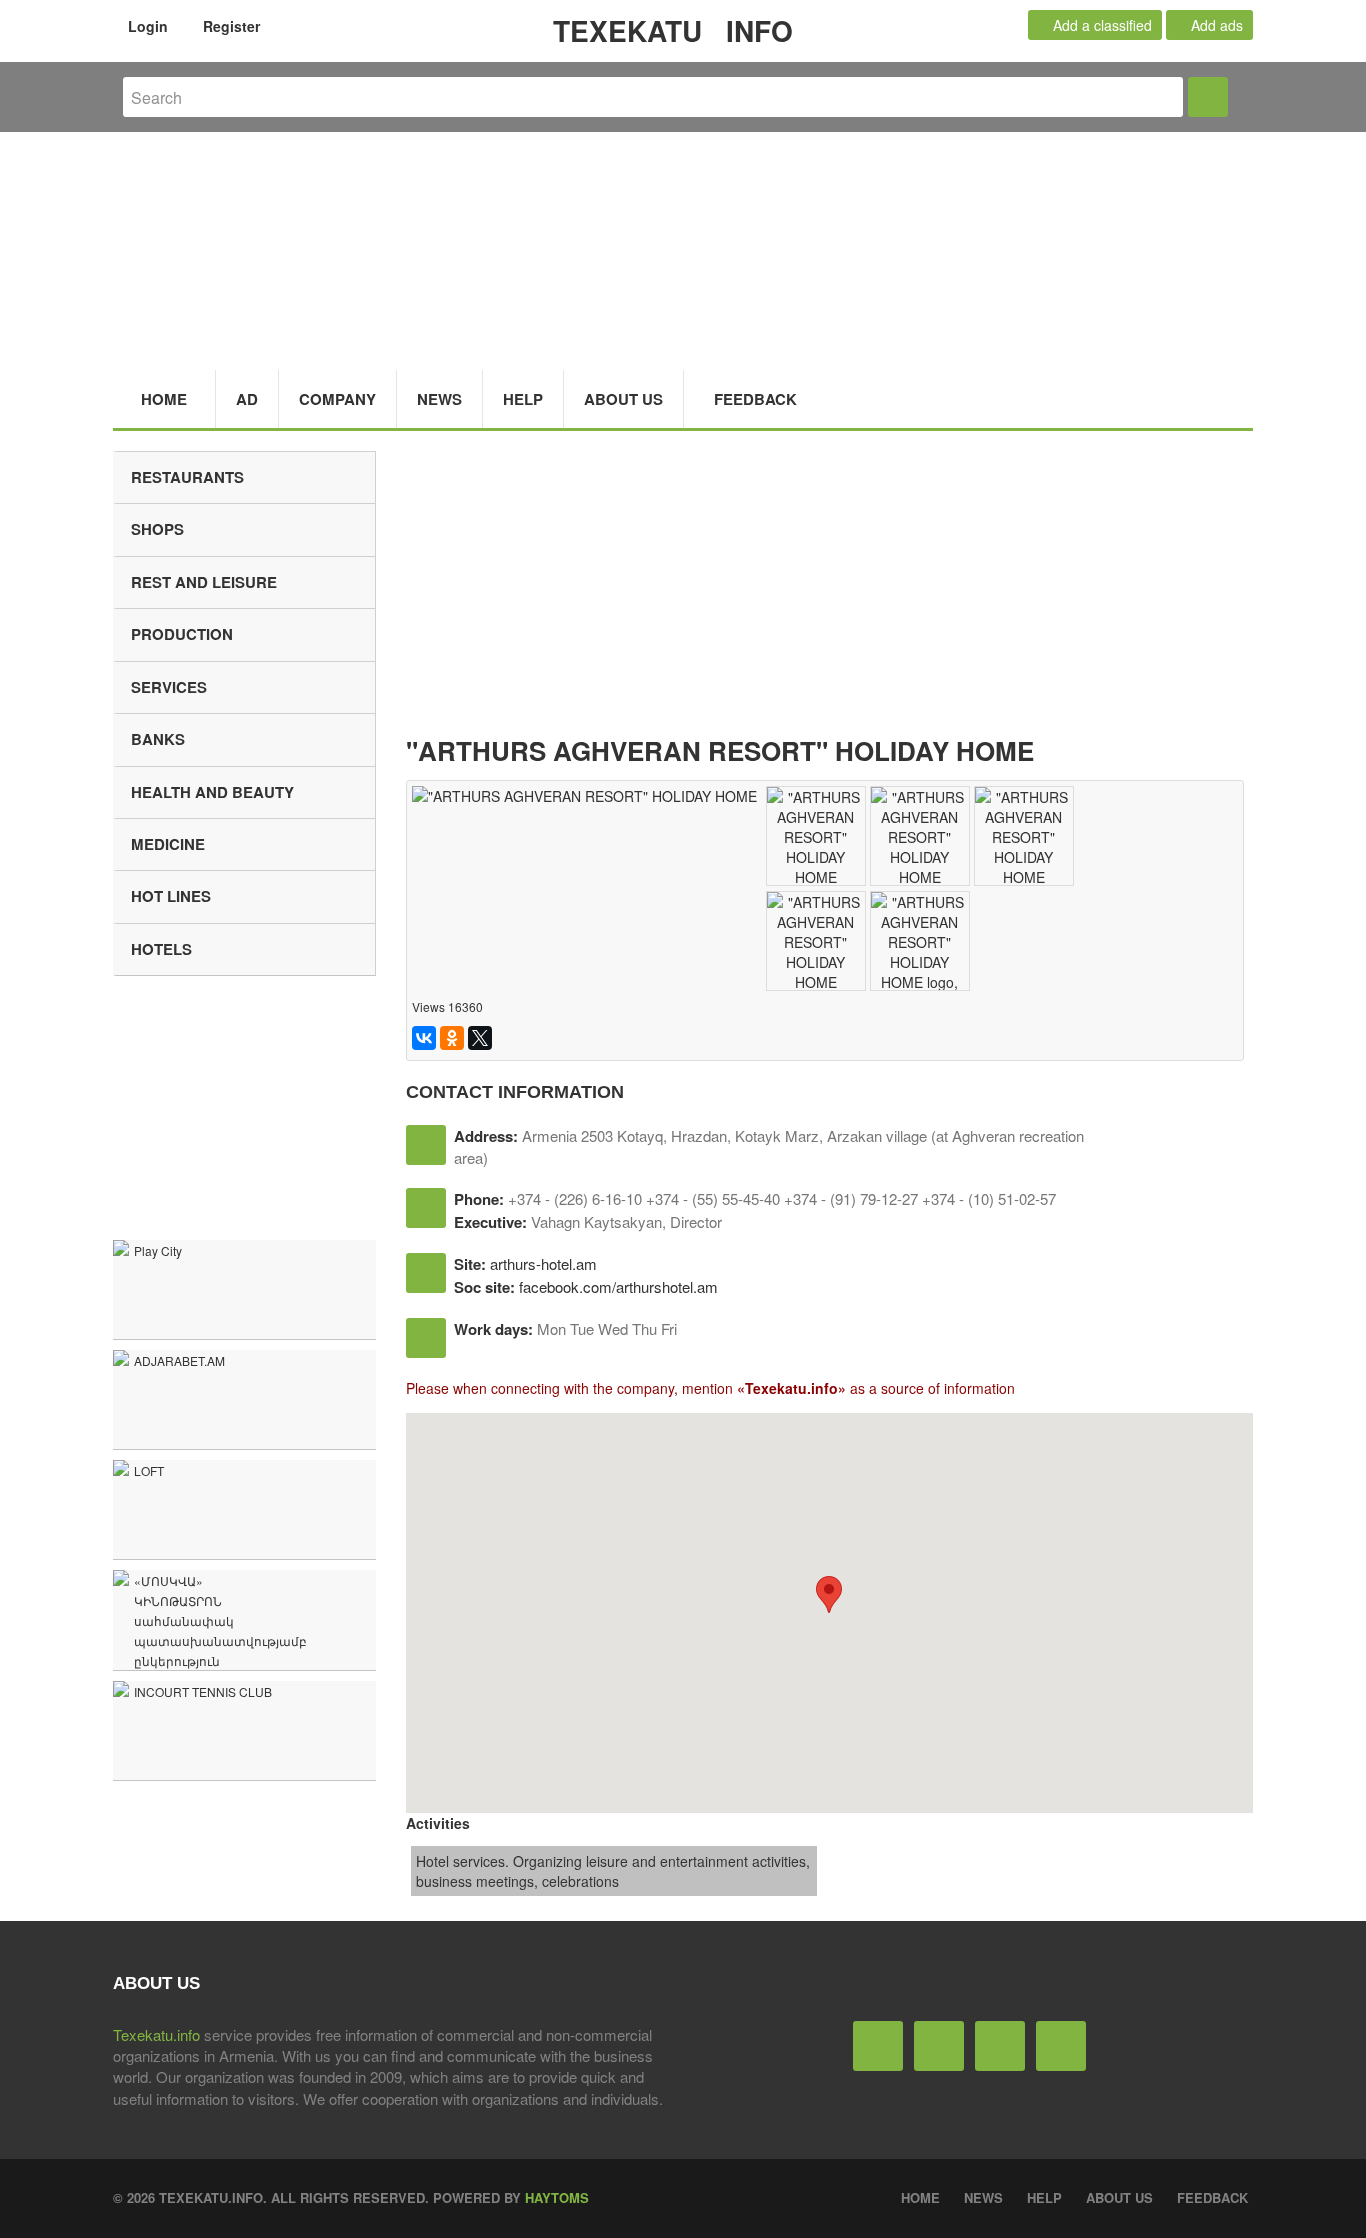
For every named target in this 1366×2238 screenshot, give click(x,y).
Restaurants (187, 477)
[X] (480, 1038)
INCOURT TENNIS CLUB (203, 1691)
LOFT (149, 1470)
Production (182, 634)
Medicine (168, 844)
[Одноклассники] (452, 1038)
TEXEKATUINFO (673, 30)
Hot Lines (171, 896)
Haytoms (557, 2197)
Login (146, 26)
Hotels (161, 949)
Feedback (755, 399)
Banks (158, 739)
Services (169, 687)
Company (337, 399)
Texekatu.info (156, 2034)
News (439, 399)
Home (164, 399)
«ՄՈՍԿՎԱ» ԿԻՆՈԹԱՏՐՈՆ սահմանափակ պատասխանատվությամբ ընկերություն (220, 1620)
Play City (158, 1250)
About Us (623, 399)
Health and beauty (212, 792)
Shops (157, 529)
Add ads (1215, 25)
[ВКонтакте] (424, 1038)
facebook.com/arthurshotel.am (618, 1286)
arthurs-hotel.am (543, 1263)
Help (523, 399)
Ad (247, 399)
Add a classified (1100, 25)
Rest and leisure (204, 582)
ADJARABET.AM (179, 1360)
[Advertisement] (830, 591)
